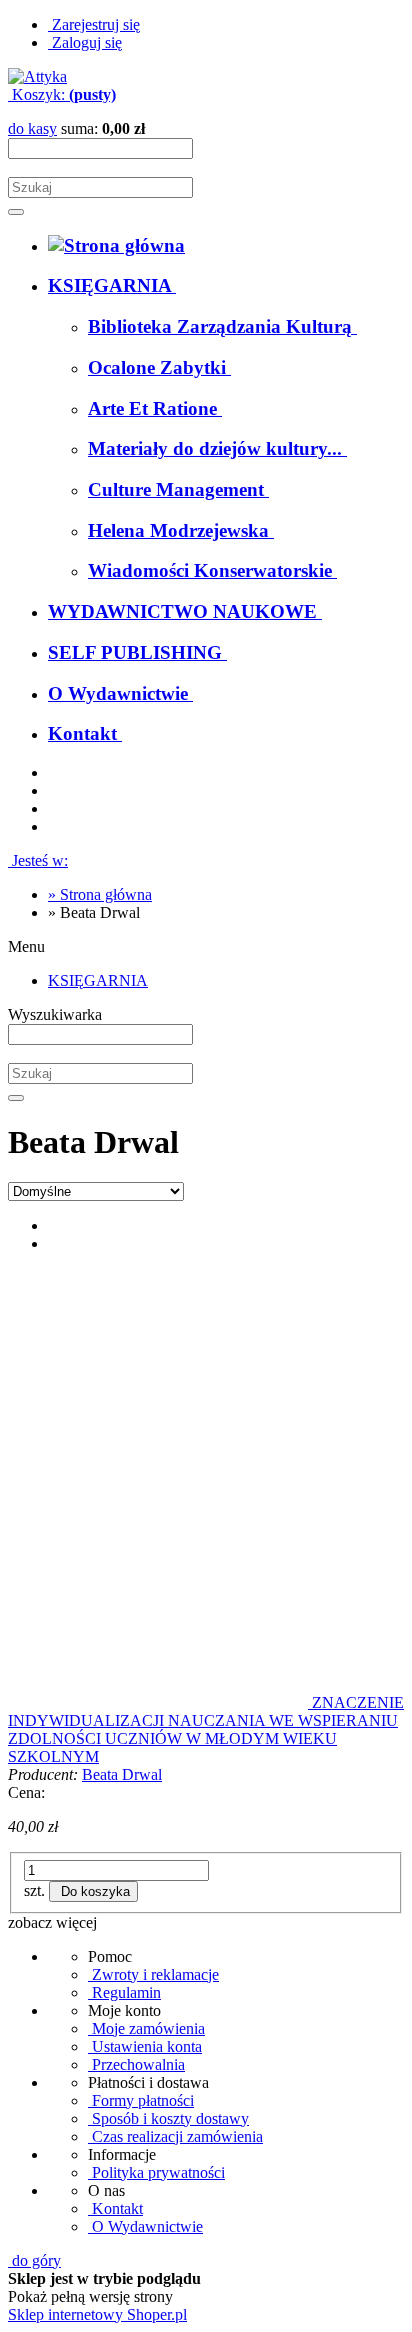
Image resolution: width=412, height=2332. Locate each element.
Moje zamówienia (146, 2028)
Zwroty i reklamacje (153, 1974)
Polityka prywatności (156, 2172)
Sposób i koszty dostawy (168, 2118)
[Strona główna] (37, 76)
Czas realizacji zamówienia (175, 2136)
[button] (52, 1922)
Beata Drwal (122, 1774)
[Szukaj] (16, 212)
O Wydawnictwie (145, 2226)
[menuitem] (112, 285)
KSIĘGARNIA (98, 980)
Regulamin (124, 1992)
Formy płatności (141, 2100)
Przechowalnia (136, 2064)
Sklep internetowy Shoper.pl (97, 2314)
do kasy (32, 128)
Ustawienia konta (145, 2046)
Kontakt (115, 2208)
